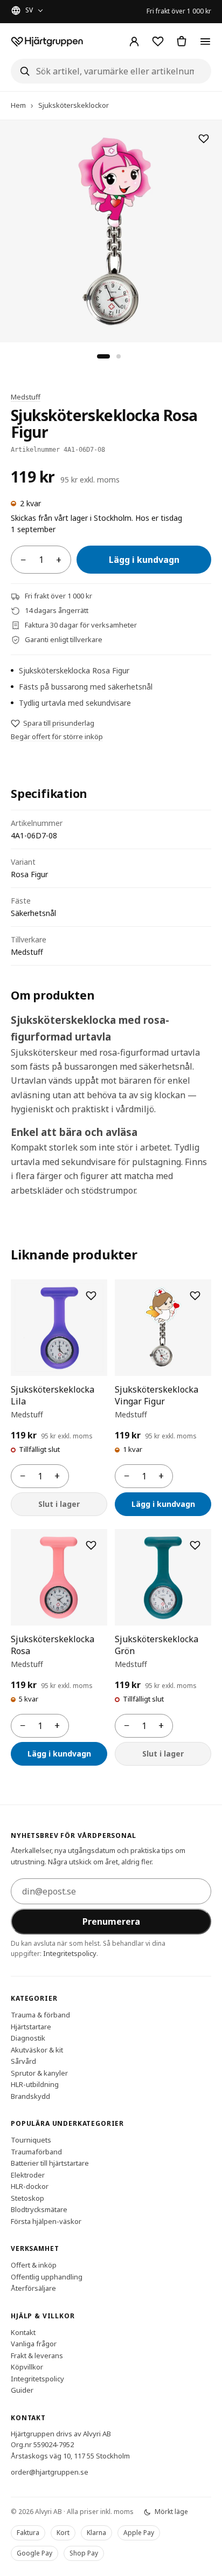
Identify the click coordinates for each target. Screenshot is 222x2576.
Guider (22, 2390)
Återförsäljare (33, 2288)
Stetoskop (27, 2198)
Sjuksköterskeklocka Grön (157, 1645)
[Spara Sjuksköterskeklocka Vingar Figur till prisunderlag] (195, 1296)
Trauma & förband (40, 2015)
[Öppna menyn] (205, 42)
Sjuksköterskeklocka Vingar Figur (157, 1395)
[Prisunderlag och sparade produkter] (158, 42)
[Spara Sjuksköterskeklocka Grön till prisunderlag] (195, 1545)
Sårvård (23, 2061)
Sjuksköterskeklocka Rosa (53, 1645)
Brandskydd (30, 2096)
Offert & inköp (34, 2265)
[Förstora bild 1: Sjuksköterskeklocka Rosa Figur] (111, 231)
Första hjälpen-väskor (46, 2221)
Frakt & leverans (37, 2355)
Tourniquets (31, 2140)
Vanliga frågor (34, 2344)
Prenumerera (111, 1921)
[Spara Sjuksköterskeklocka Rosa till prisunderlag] (91, 1545)
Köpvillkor (27, 2367)
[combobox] (111, 71)
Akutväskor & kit (37, 2049)
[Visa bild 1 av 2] (103, 356)
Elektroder (28, 2174)
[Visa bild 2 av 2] (119, 356)
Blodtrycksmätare (39, 2209)
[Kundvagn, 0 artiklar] (182, 42)
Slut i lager (59, 1504)
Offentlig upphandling (47, 2276)
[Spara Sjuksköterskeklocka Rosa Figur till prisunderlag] (204, 139)
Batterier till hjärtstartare (50, 2163)
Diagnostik (28, 2038)
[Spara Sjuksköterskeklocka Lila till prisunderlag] (91, 1296)
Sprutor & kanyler (39, 2072)
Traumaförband (36, 2151)
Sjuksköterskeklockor (74, 105)
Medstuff (26, 397)
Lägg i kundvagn (144, 560)
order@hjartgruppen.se (50, 2472)
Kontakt (23, 2332)
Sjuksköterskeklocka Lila (53, 1395)
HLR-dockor (30, 2186)
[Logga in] (134, 42)
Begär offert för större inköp (57, 736)
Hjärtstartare (31, 2026)
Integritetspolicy (70, 1953)
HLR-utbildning (35, 2084)
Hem (18, 105)
